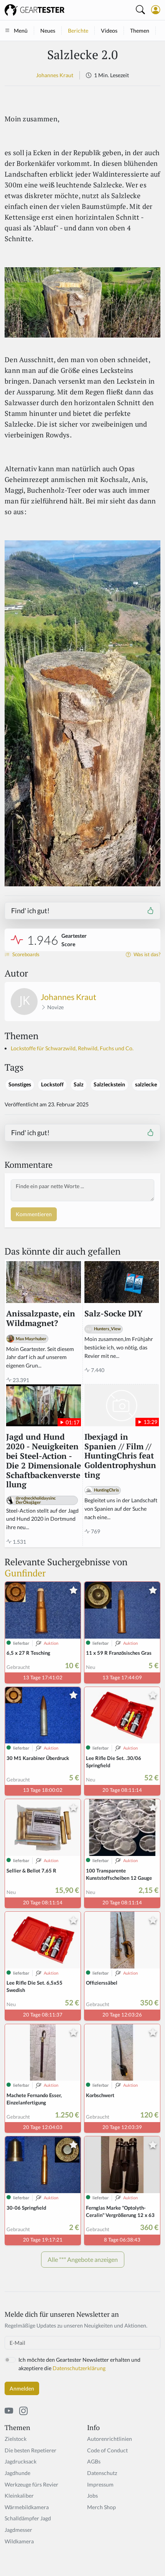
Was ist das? (146, 954)
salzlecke (146, 1084)
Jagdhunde (17, 2473)
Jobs (92, 2496)
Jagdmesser (18, 2530)
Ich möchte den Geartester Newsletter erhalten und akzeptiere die (79, 2364)
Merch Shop (101, 2507)
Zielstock (16, 2439)
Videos (109, 31)
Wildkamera (19, 2541)
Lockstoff (52, 1084)
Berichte (78, 31)
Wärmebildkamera (27, 2507)
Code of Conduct (107, 2450)
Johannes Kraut (55, 75)
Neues (48, 31)
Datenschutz (102, 2473)
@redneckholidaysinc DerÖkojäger (36, 1500)
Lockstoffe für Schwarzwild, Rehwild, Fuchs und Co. (72, 1048)
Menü (21, 31)
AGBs (94, 2461)
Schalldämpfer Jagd (28, 2518)
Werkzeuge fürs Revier (31, 2484)
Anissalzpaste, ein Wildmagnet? (41, 1319)
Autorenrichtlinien (110, 2439)
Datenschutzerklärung (79, 2368)
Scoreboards (25, 954)
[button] (156, 10)
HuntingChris (106, 1490)
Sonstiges (20, 1084)
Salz (79, 1084)
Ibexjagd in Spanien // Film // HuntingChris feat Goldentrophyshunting (120, 1456)
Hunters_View (107, 1329)
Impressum (100, 2484)
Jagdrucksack (21, 2461)
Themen (140, 31)
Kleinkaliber (19, 2496)
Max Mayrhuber (31, 1338)
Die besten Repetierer (31, 2450)
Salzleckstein (109, 1084)
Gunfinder (25, 1573)
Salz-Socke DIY (114, 1314)
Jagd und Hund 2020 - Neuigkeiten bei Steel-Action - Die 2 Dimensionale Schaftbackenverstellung (44, 1461)
